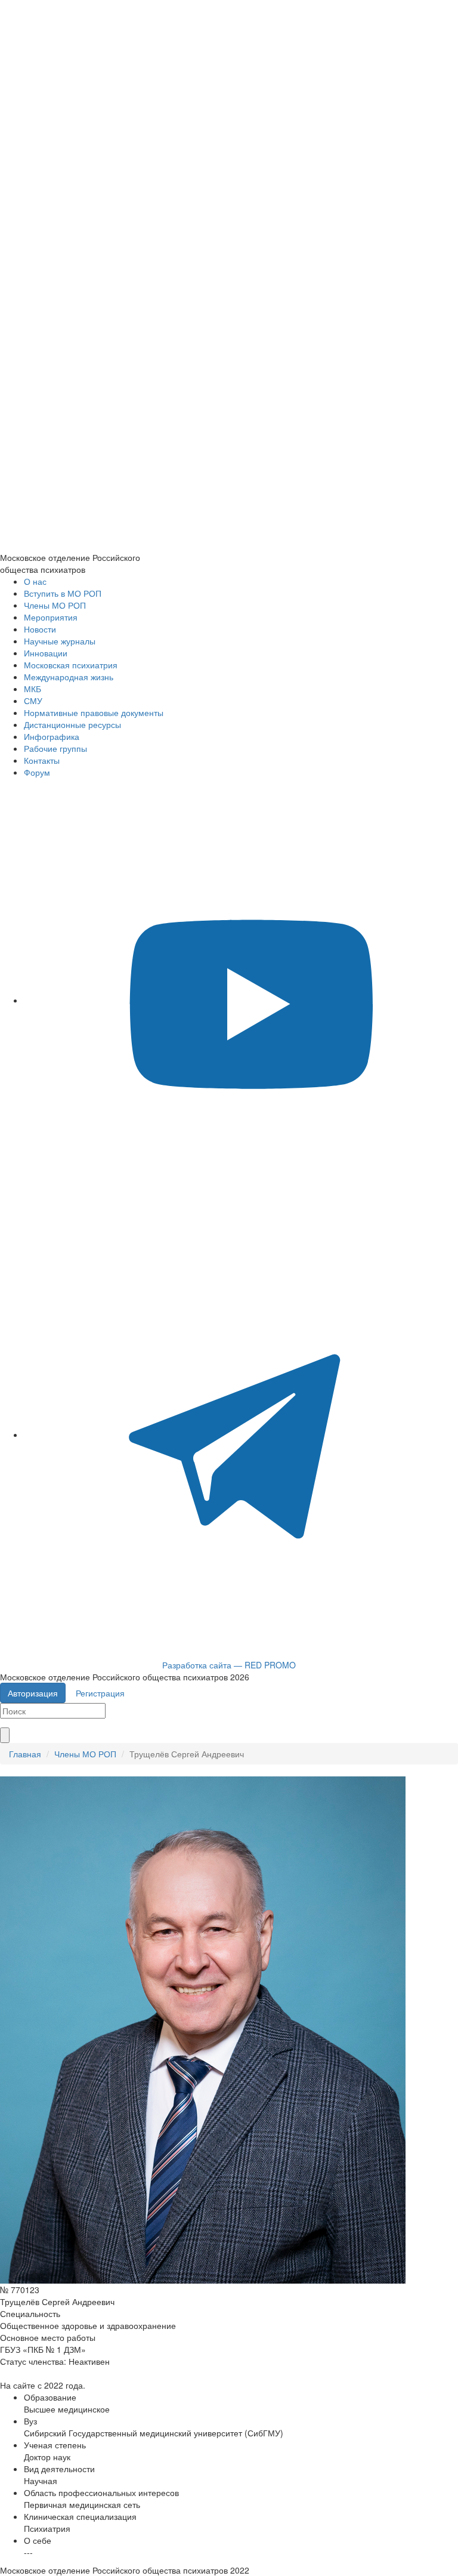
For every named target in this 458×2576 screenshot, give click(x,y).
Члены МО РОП (55, 605)
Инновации (46, 653)
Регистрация (100, 1693)
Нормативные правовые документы (94, 712)
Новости (40, 629)
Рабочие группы (55, 748)
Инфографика (52, 736)
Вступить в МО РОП (63, 593)
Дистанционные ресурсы (72, 724)
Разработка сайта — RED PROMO (229, 1665)
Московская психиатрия (71, 665)
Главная (25, 1754)
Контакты (42, 760)
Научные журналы (60, 641)
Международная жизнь (69, 677)
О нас (35, 581)
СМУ (33, 701)
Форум (37, 772)
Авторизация (33, 1693)
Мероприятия (51, 617)
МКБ (33, 689)
